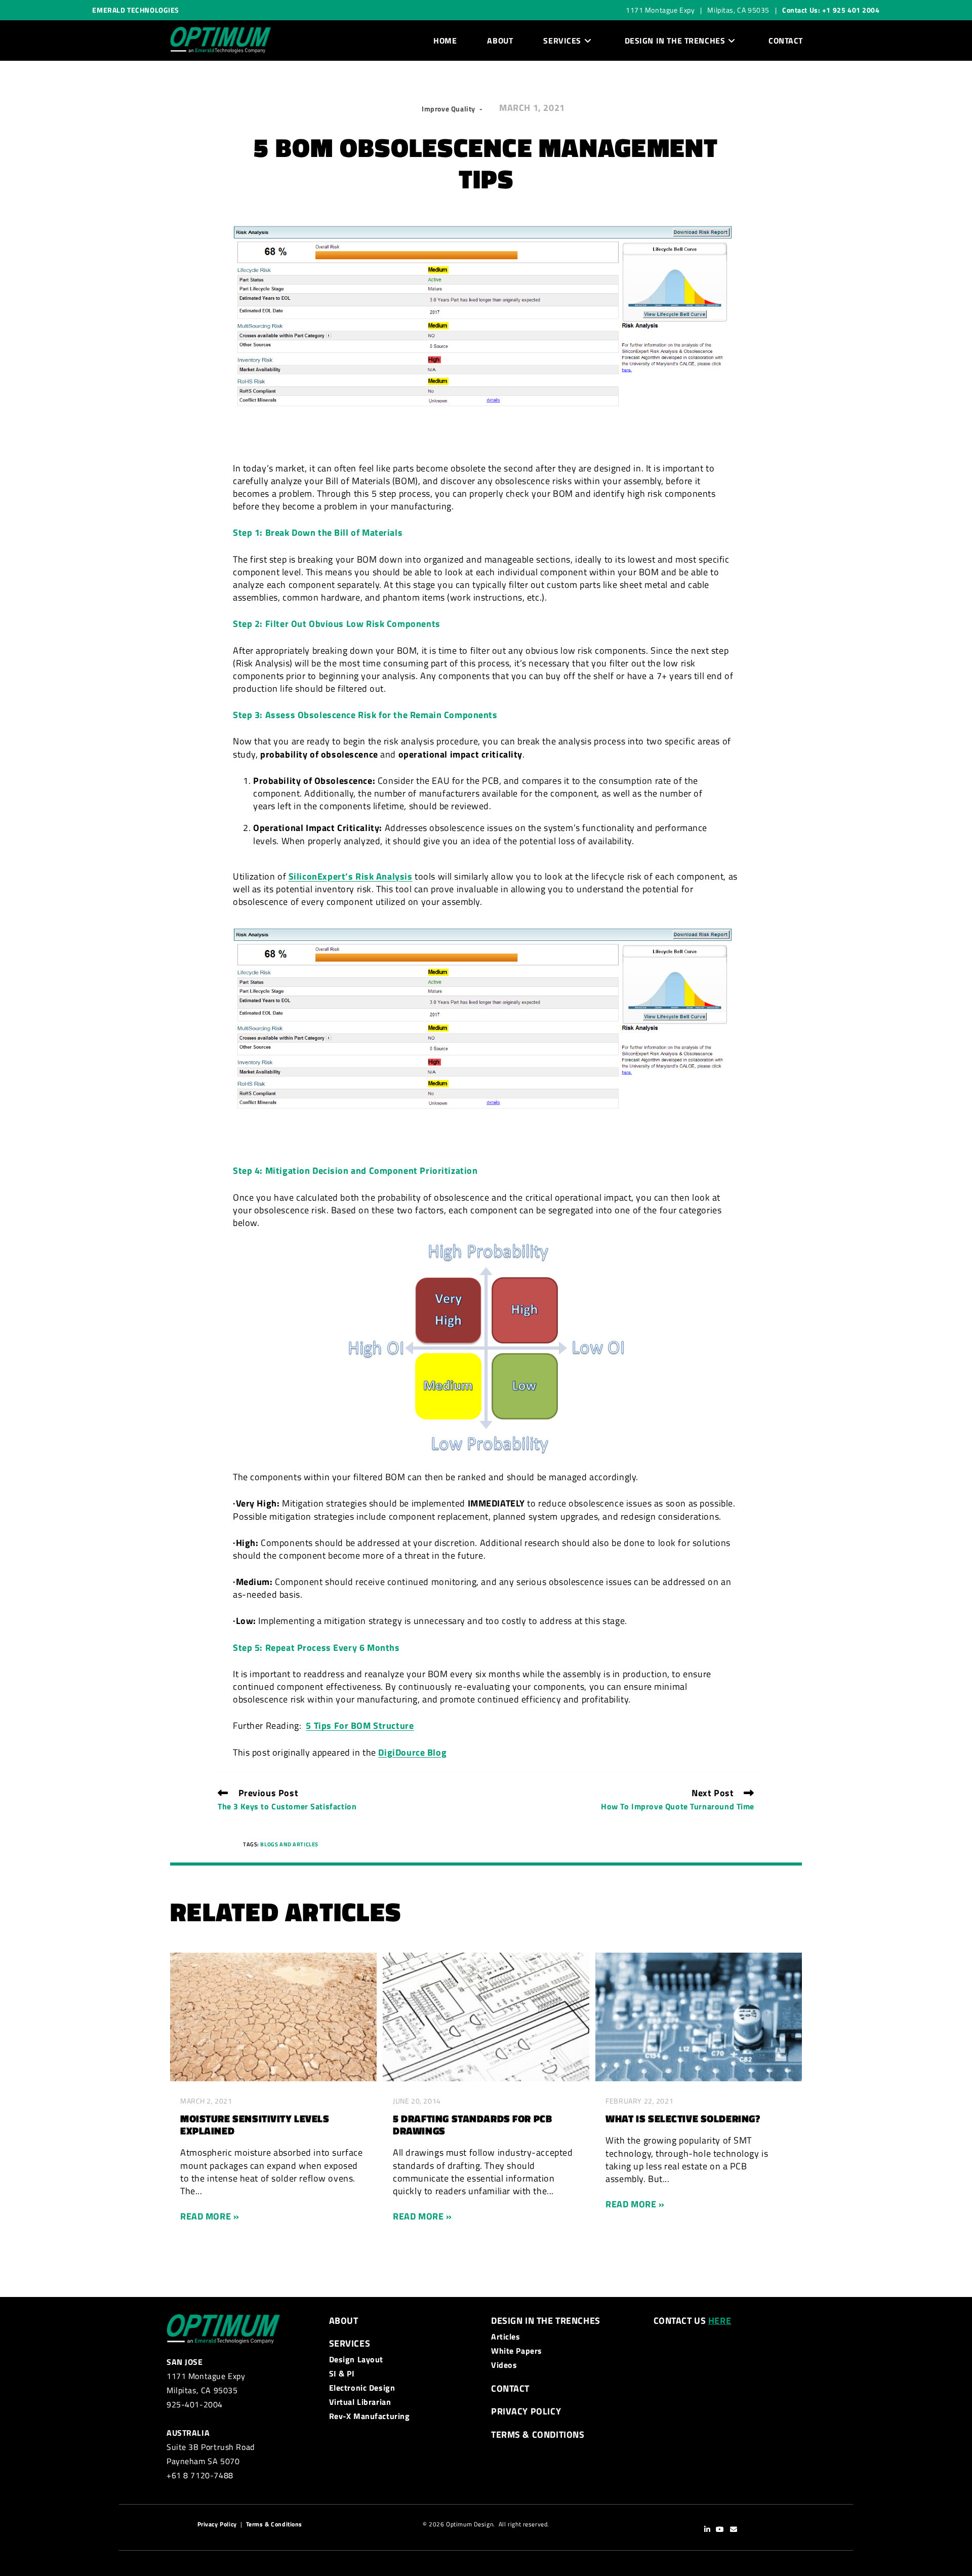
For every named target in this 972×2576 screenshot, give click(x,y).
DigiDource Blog (412, 1752)
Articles (506, 2336)
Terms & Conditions (274, 2524)
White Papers (517, 2351)
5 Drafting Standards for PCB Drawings (472, 2125)
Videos (504, 2365)
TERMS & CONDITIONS (538, 2434)
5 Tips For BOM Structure (360, 1726)
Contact (510, 2388)
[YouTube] (720, 2530)
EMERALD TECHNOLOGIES (136, 10)
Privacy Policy (526, 2411)
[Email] (734, 2530)
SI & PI (342, 2373)
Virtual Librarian (360, 2402)
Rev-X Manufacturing (370, 2416)
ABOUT (344, 2321)
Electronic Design (362, 2388)
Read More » (210, 2216)
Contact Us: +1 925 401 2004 (831, 10)
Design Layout (356, 2359)
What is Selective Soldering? (683, 2119)
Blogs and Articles (289, 1844)
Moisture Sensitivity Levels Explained (255, 2125)
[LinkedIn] (707, 2530)
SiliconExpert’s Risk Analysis (351, 876)
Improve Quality (449, 109)
